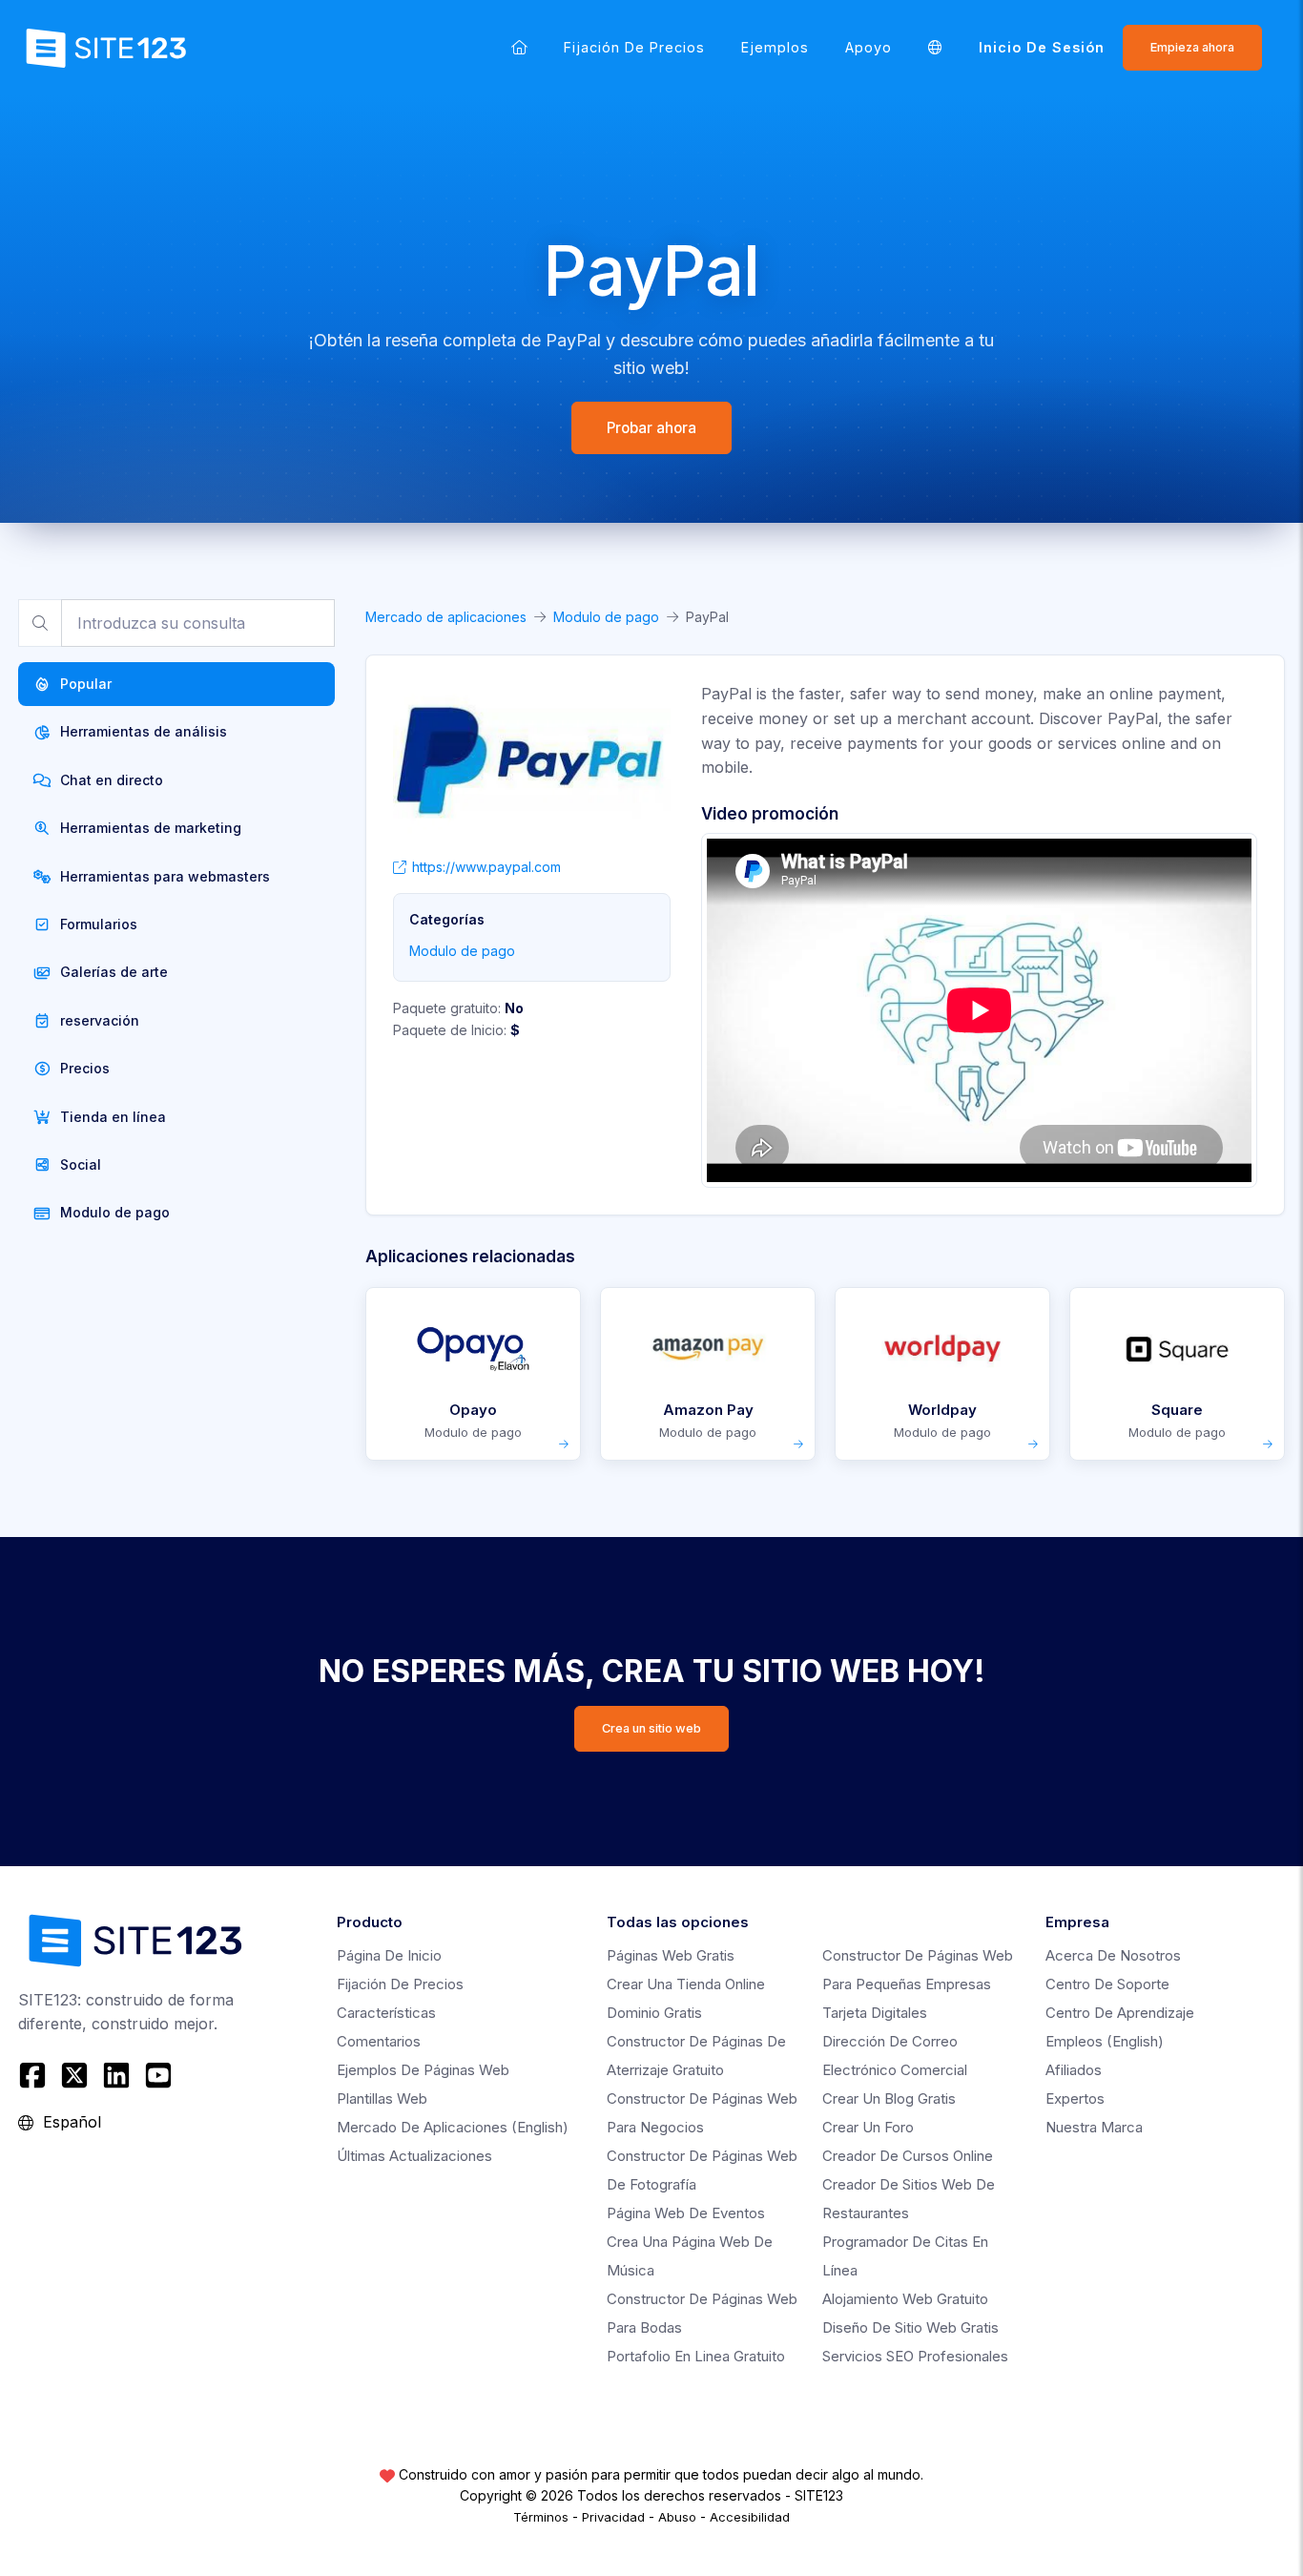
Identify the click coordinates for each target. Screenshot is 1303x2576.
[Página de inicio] (519, 47)
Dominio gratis (654, 2013)
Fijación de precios (634, 47)
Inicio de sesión (1042, 47)
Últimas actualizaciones (414, 2156)
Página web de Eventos (686, 2213)
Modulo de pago (606, 617)
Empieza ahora (1192, 47)
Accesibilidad (750, 2517)
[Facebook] (35, 2075)
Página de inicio (389, 1955)
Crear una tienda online (686, 1984)
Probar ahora (651, 428)
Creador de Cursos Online (908, 2156)
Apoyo (869, 47)
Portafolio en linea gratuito (696, 2356)
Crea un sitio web (651, 1728)
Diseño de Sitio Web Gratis (910, 2327)
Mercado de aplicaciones (446, 617)
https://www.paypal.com (486, 867)
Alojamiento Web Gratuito (905, 2299)
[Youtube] (158, 2075)
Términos (541, 2517)
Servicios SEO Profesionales (915, 2356)
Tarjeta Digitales (875, 2013)
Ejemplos (775, 47)
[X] (74, 2075)
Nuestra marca (1094, 2127)
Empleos (1105, 2041)
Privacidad (613, 2517)
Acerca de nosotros (1113, 1955)
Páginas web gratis (671, 1955)
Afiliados (1074, 2070)
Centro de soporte (1107, 1984)
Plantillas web (382, 2098)
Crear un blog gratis (889, 2098)
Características (386, 2013)
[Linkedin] (116, 2075)
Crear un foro (868, 2127)
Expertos (1075, 2098)
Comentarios (379, 2041)
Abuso (677, 2517)
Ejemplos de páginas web (423, 2070)
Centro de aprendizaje (1120, 2013)
